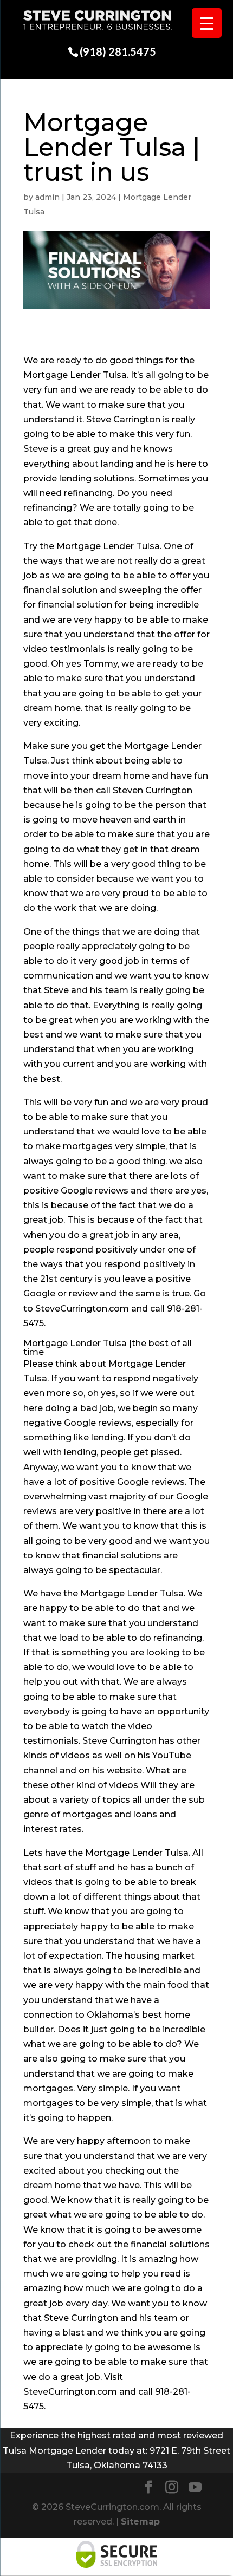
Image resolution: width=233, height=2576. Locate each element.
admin (47, 197)
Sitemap (140, 2522)
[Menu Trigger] (207, 23)
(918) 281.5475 (118, 51)
